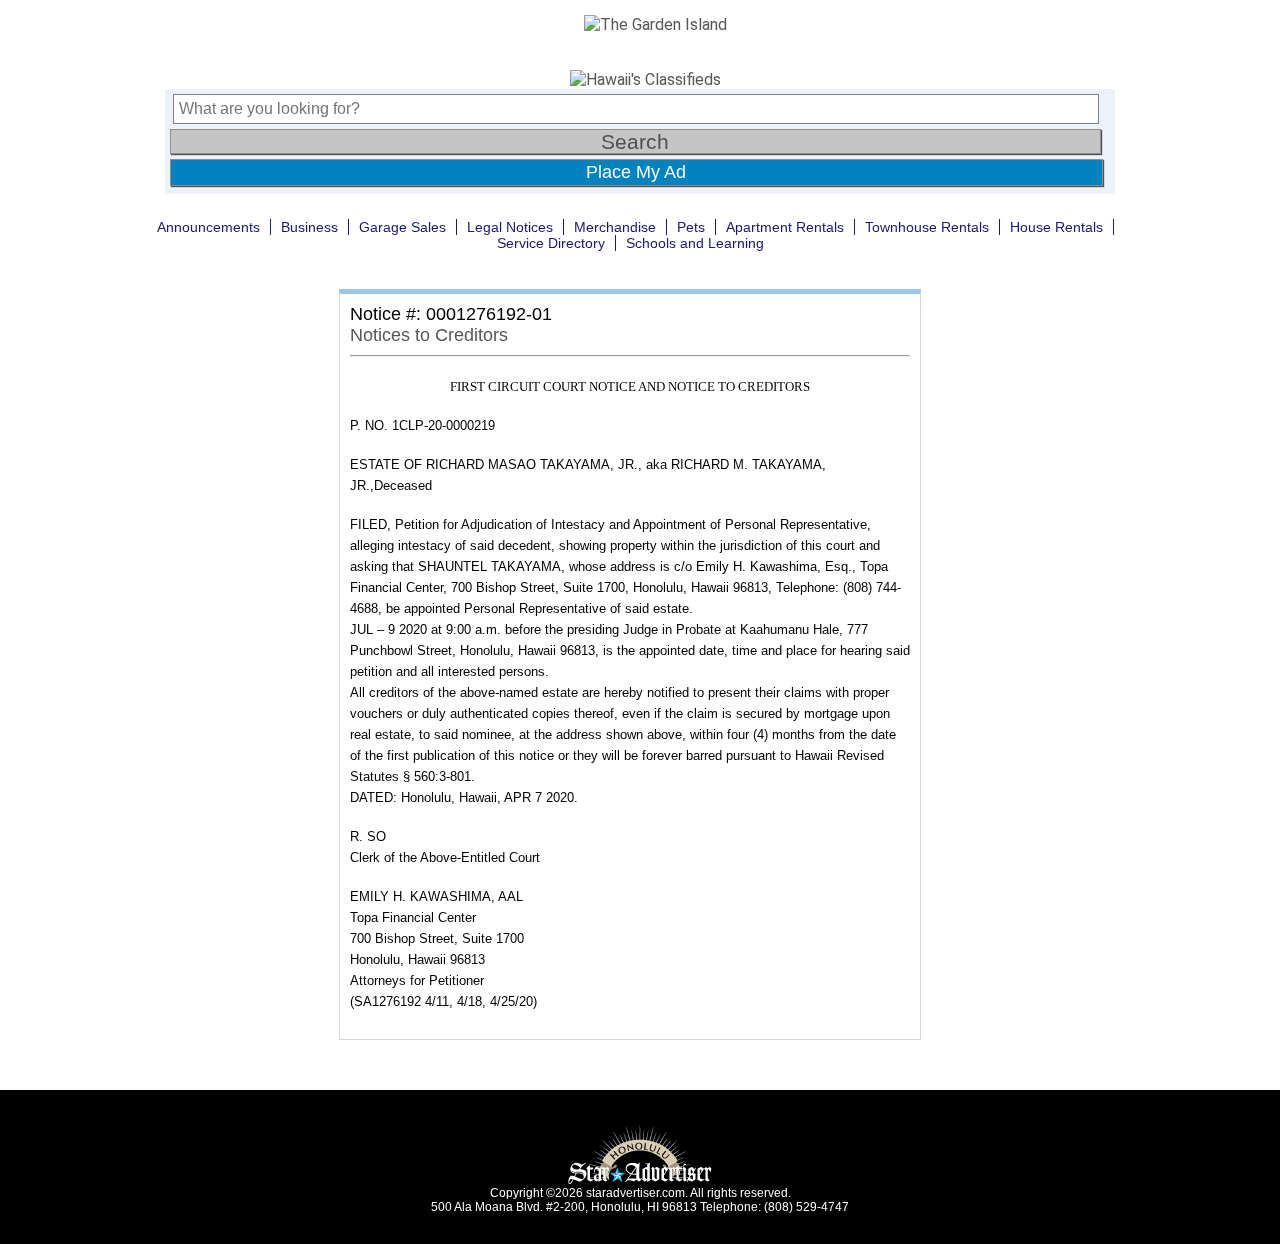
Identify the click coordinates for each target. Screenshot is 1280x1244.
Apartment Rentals (785, 227)
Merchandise (615, 227)
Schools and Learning (695, 243)
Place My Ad (636, 172)
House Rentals (1056, 227)
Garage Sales (402, 227)
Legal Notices (510, 227)
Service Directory (551, 243)
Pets (691, 227)
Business (309, 227)
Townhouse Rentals (927, 227)
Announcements (208, 227)
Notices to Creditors (429, 335)
